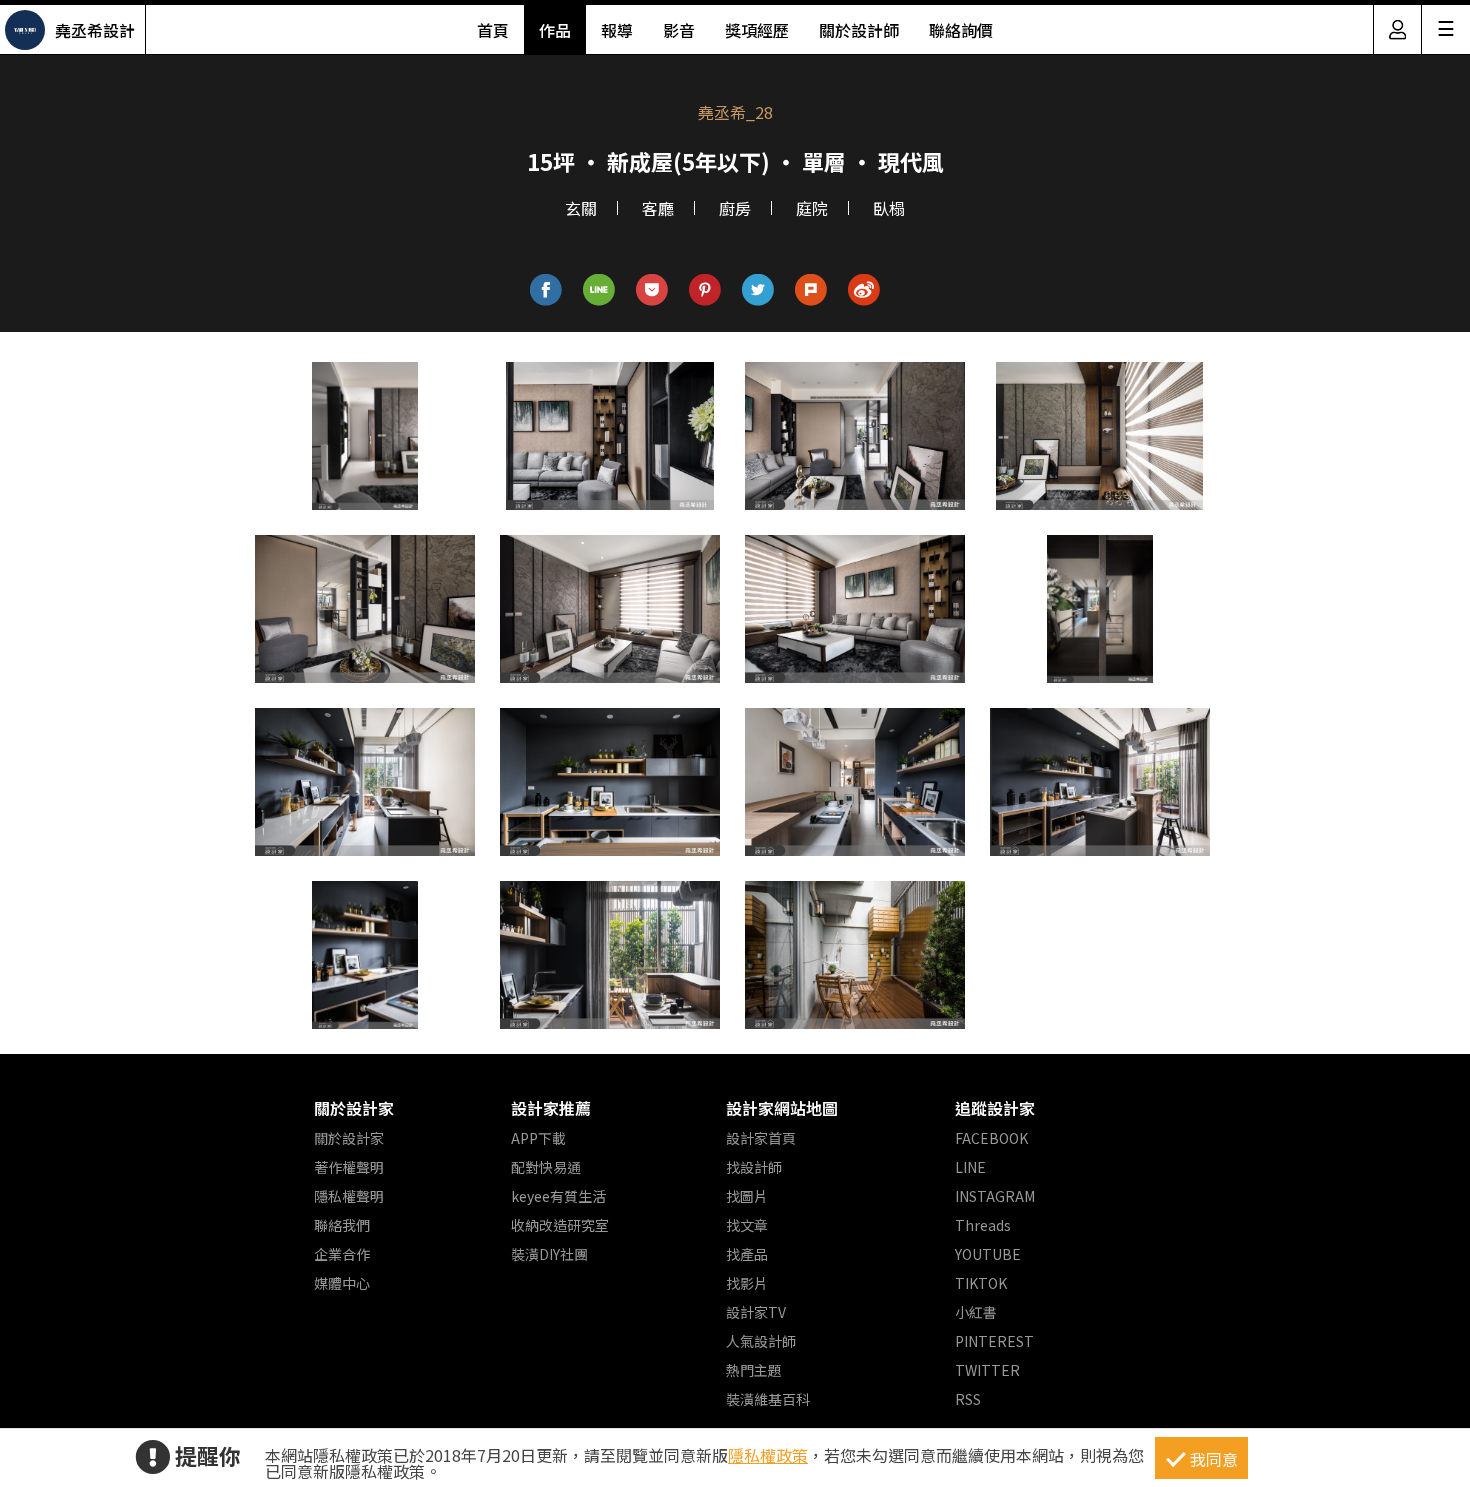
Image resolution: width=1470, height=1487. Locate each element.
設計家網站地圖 (782, 1108)
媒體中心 (342, 1283)
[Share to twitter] (758, 290)
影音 (679, 30)
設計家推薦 (551, 1108)
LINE (970, 1167)
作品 (555, 30)
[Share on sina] (864, 290)
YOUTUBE (988, 1254)
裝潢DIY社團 (549, 1254)
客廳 (658, 208)
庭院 (812, 208)
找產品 (747, 1254)
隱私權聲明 (349, 1196)
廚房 (735, 208)
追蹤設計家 (995, 1108)
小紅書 (976, 1312)
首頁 (493, 30)
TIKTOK (981, 1283)
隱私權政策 (768, 1455)
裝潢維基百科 (768, 1399)
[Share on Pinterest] (705, 290)
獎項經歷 (757, 30)
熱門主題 (754, 1370)
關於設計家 (354, 1108)
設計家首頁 (761, 1138)
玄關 (581, 208)
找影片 (747, 1283)
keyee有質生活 (558, 1196)
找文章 (747, 1225)
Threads (983, 1225)
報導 (617, 30)
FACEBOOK (991, 1138)
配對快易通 (546, 1167)
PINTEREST (994, 1341)
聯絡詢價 (961, 30)
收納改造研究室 (560, 1225)
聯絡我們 (342, 1225)
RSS (968, 1399)
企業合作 (342, 1254)
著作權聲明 (349, 1167)
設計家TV (756, 1312)
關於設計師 (859, 30)
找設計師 (754, 1167)
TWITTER (987, 1370)
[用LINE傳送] (599, 290)
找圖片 (747, 1196)
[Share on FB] (546, 290)
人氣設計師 (761, 1341)
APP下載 (538, 1138)
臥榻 (889, 208)
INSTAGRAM (995, 1196)
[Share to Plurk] (811, 290)
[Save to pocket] (652, 290)
